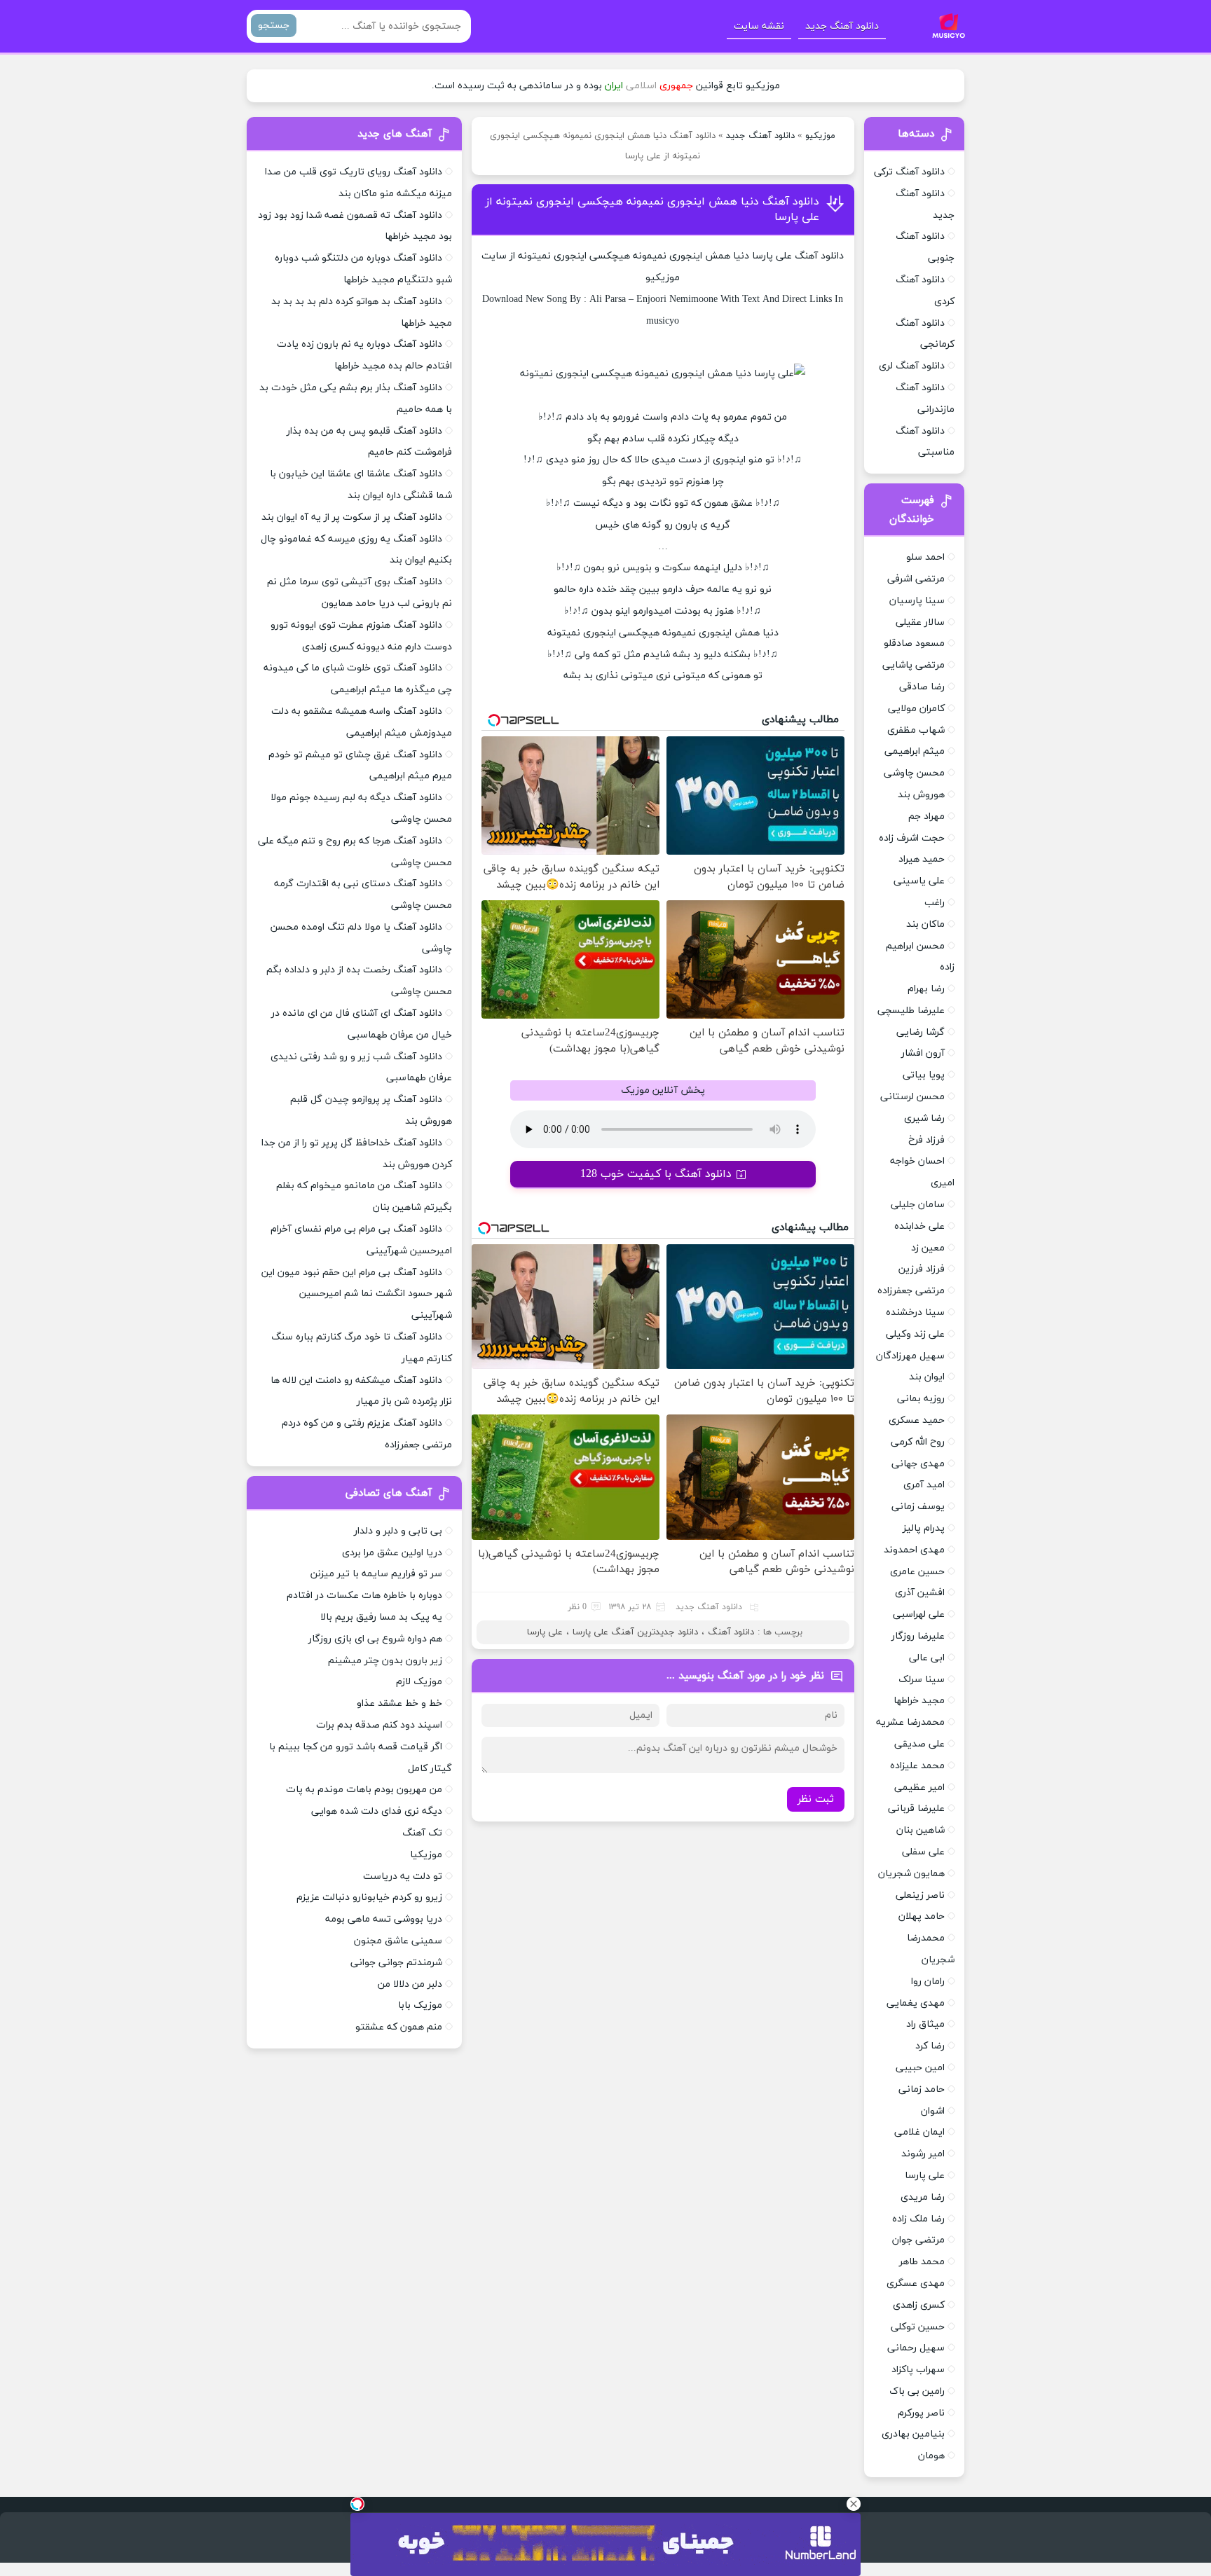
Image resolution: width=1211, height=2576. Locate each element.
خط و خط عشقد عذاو (399, 1703)
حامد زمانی (922, 2089)
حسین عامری (917, 1572)
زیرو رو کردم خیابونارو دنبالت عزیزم (369, 1897)
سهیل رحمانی (916, 2348)
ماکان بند (925, 924)
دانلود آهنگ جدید (842, 26)
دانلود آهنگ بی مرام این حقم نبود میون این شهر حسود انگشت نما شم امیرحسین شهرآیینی (357, 1294)
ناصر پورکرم (921, 2413)
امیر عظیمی (919, 1788)
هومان (931, 2456)
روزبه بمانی (921, 1399)
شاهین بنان (921, 1830)
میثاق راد (925, 2024)
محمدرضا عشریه (910, 1722)
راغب (935, 903)
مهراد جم (926, 817)
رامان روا (928, 1982)
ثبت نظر (816, 1799)
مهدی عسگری (916, 2284)
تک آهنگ (422, 1833)
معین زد (928, 1248)
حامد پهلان (922, 1916)
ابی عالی (927, 1658)
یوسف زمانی (918, 1507)
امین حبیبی (920, 2068)
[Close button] (854, 2504)
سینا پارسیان (917, 601)
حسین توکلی (918, 2327)
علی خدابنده (919, 1226)
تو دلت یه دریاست (403, 1876)
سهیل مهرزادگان (910, 1356)
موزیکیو (820, 136)
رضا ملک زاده (918, 2219)
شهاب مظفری (916, 730)
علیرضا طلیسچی (911, 1011)
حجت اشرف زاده (912, 838)
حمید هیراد (922, 859)
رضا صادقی (922, 687)
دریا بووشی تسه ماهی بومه (384, 1919)
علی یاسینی (919, 881)
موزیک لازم (419, 1682)
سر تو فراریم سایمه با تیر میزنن (376, 1574)
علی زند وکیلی (915, 1334)
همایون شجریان (911, 1874)
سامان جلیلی (918, 1205)
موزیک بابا (420, 2005)
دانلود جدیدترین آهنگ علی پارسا (635, 1632)
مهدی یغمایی (916, 2003)
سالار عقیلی (920, 622)
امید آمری (924, 1485)
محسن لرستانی (912, 1097)
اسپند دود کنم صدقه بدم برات (379, 1725)
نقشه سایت (759, 26)
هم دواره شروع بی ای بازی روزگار (375, 1639)
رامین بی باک (917, 2391)
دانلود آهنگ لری (912, 366)
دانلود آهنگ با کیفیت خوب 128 (656, 1174)
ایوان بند (927, 1377)
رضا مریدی (923, 2197)
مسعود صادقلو (914, 643)
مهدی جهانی (918, 1464)
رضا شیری (924, 1118)
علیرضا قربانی (916, 1809)
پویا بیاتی (924, 1075)
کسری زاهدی (919, 2305)
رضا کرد (930, 2046)
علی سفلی (923, 1852)
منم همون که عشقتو (399, 2027)
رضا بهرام (926, 989)
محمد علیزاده (917, 1766)
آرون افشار (923, 1053)
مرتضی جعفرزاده (911, 1291)
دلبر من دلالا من (410, 1984)
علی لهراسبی (919, 1614)
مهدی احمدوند (914, 1550)
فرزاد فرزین (922, 1269)
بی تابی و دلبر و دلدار (398, 1531)
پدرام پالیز (924, 1528)
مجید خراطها (919, 1701)
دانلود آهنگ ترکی (909, 172)
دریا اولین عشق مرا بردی (392, 1553)
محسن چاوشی (914, 773)
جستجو (274, 26)
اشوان (933, 2111)
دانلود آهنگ (819, 256)
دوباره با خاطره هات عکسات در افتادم (364, 1596)
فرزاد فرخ (926, 1140)
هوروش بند (921, 795)
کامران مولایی (916, 709)
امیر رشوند (923, 2154)
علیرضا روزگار (918, 1636)
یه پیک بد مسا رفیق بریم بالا (381, 1617)
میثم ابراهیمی (915, 751)
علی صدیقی (919, 1744)
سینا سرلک (922, 1680)
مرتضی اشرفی (916, 579)
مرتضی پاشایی (914, 665)
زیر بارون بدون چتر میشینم (385, 1661)
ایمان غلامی (919, 2132)
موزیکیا (426, 1855)
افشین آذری (920, 1593)
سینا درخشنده (915, 1313)
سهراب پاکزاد (918, 2370)
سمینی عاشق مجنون (398, 1941)
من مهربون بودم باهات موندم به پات (364, 1790)
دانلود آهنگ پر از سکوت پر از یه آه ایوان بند (352, 517)
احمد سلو (925, 557)
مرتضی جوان (918, 2240)
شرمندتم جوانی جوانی (396, 1963)
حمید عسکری (917, 1420)
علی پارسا (545, 1632)
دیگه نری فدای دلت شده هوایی (377, 1811)
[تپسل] (357, 2504)
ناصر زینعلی (920, 1895)
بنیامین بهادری (913, 2434)
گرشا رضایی (921, 1032)
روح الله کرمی (918, 1442)
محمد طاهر (922, 2262)
